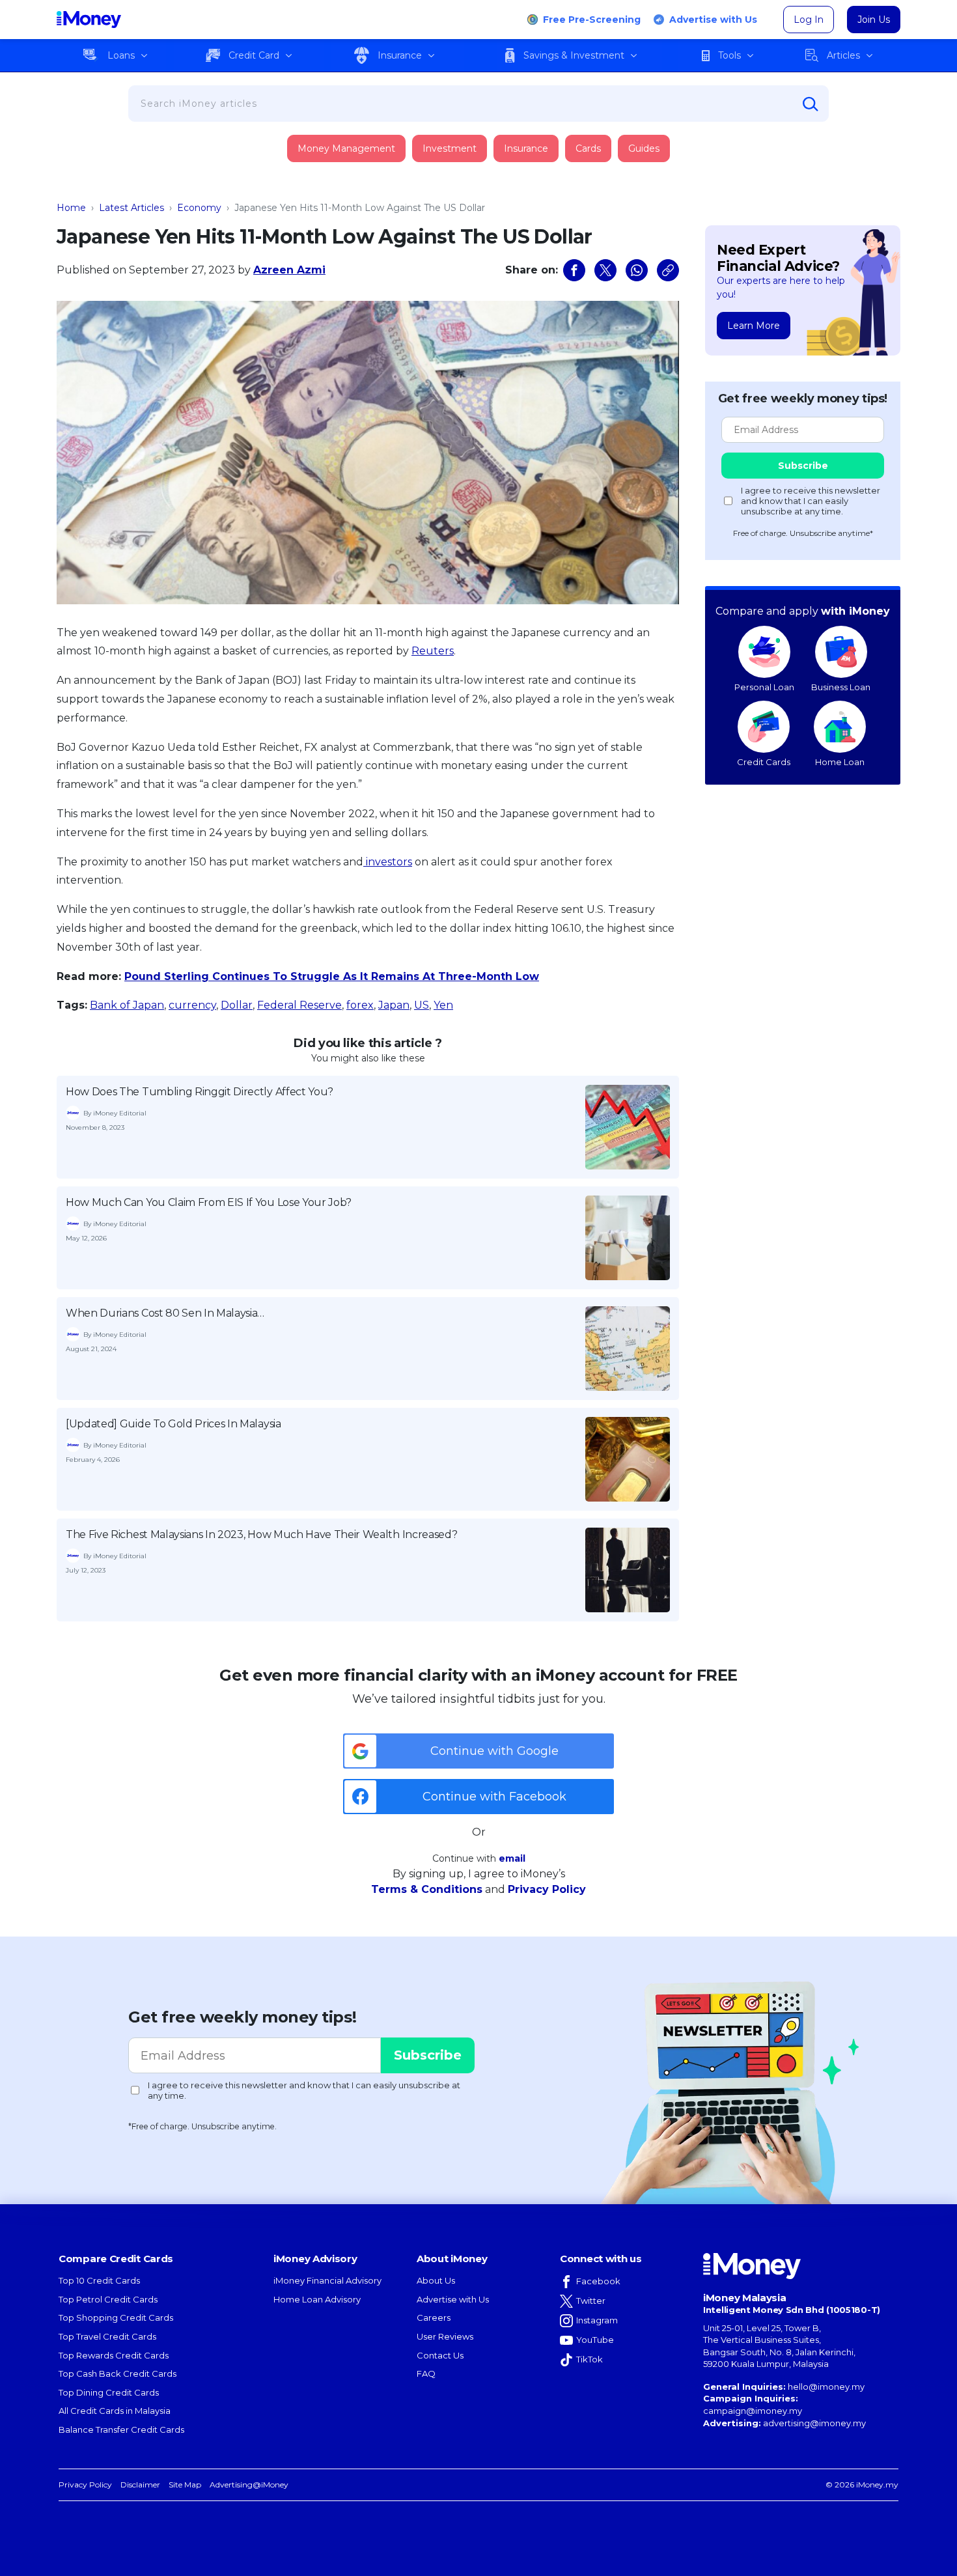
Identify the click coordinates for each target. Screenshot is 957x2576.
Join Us (874, 20)
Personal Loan (764, 687)
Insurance (400, 55)
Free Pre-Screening (592, 20)
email (512, 1858)
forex (360, 1005)
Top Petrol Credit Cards (108, 2299)
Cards (588, 148)
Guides (644, 148)
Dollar (237, 1005)
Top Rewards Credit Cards (114, 2355)
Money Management (346, 148)
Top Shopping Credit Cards (116, 2317)
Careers (434, 2317)
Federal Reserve (299, 1005)
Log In (809, 20)
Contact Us (440, 2355)
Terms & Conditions (427, 1889)
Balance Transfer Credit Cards (121, 2429)
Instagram (597, 2320)
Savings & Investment (574, 55)
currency (192, 1005)
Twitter (591, 2301)
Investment (450, 148)
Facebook (598, 2281)
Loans (121, 55)
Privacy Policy (547, 1889)
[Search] (811, 104)
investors (388, 862)
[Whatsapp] (637, 270)
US (422, 1005)
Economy (199, 208)
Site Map (185, 2485)
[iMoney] (89, 20)
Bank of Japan (127, 1005)
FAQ (426, 2373)
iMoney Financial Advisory (327, 2280)
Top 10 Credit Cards (99, 2280)
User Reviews (445, 2336)
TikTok (589, 2359)
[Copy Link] (668, 270)
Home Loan (840, 762)
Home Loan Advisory (317, 2299)
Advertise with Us (713, 20)
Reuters (433, 651)
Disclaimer (140, 2485)
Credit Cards (764, 762)
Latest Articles (132, 208)
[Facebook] (574, 270)
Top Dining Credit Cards (109, 2392)
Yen (443, 1005)
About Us (436, 2280)
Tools (729, 55)
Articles (843, 55)
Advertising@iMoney (249, 2485)
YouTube (595, 2340)
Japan (394, 1005)
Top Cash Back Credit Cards (118, 2373)
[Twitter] (605, 270)
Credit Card (254, 55)
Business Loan (841, 687)
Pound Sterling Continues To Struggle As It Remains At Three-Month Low (332, 976)
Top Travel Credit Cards (107, 2336)
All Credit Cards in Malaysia (115, 2411)
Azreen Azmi (289, 270)
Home (71, 208)
